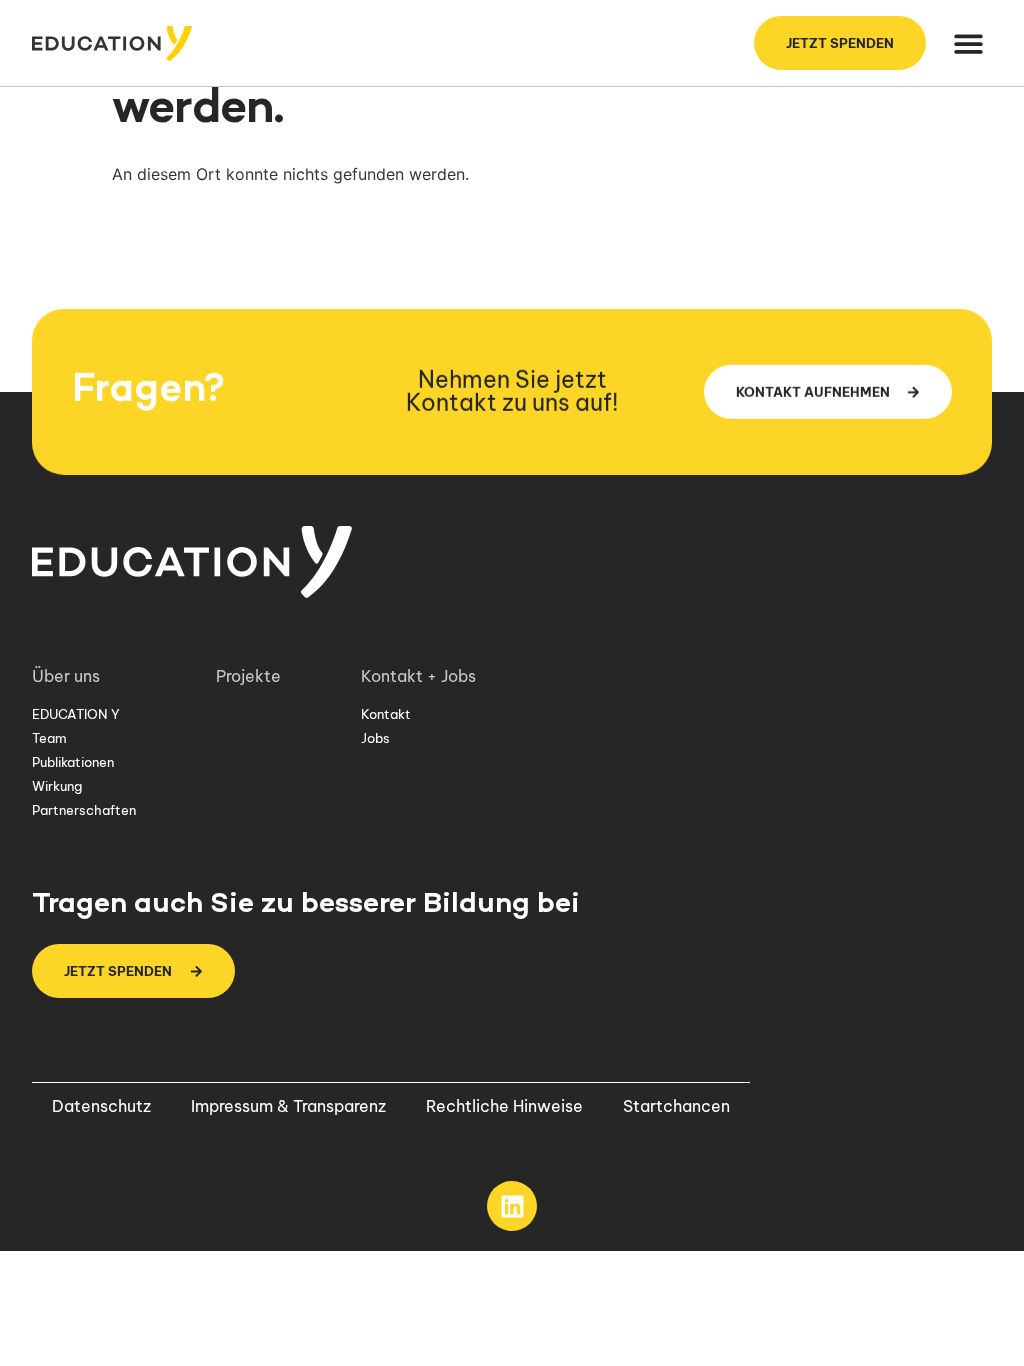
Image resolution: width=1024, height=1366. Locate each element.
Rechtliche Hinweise (504, 1106)
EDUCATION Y (76, 714)
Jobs (375, 738)
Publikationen (73, 762)
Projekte (248, 676)
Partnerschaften (84, 810)
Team (49, 738)
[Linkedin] (512, 1206)
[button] (969, 43)
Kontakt (386, 714)
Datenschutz (101, 1106)
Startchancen (676, 1106)
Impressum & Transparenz (288, 1106)
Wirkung (57, 786)
